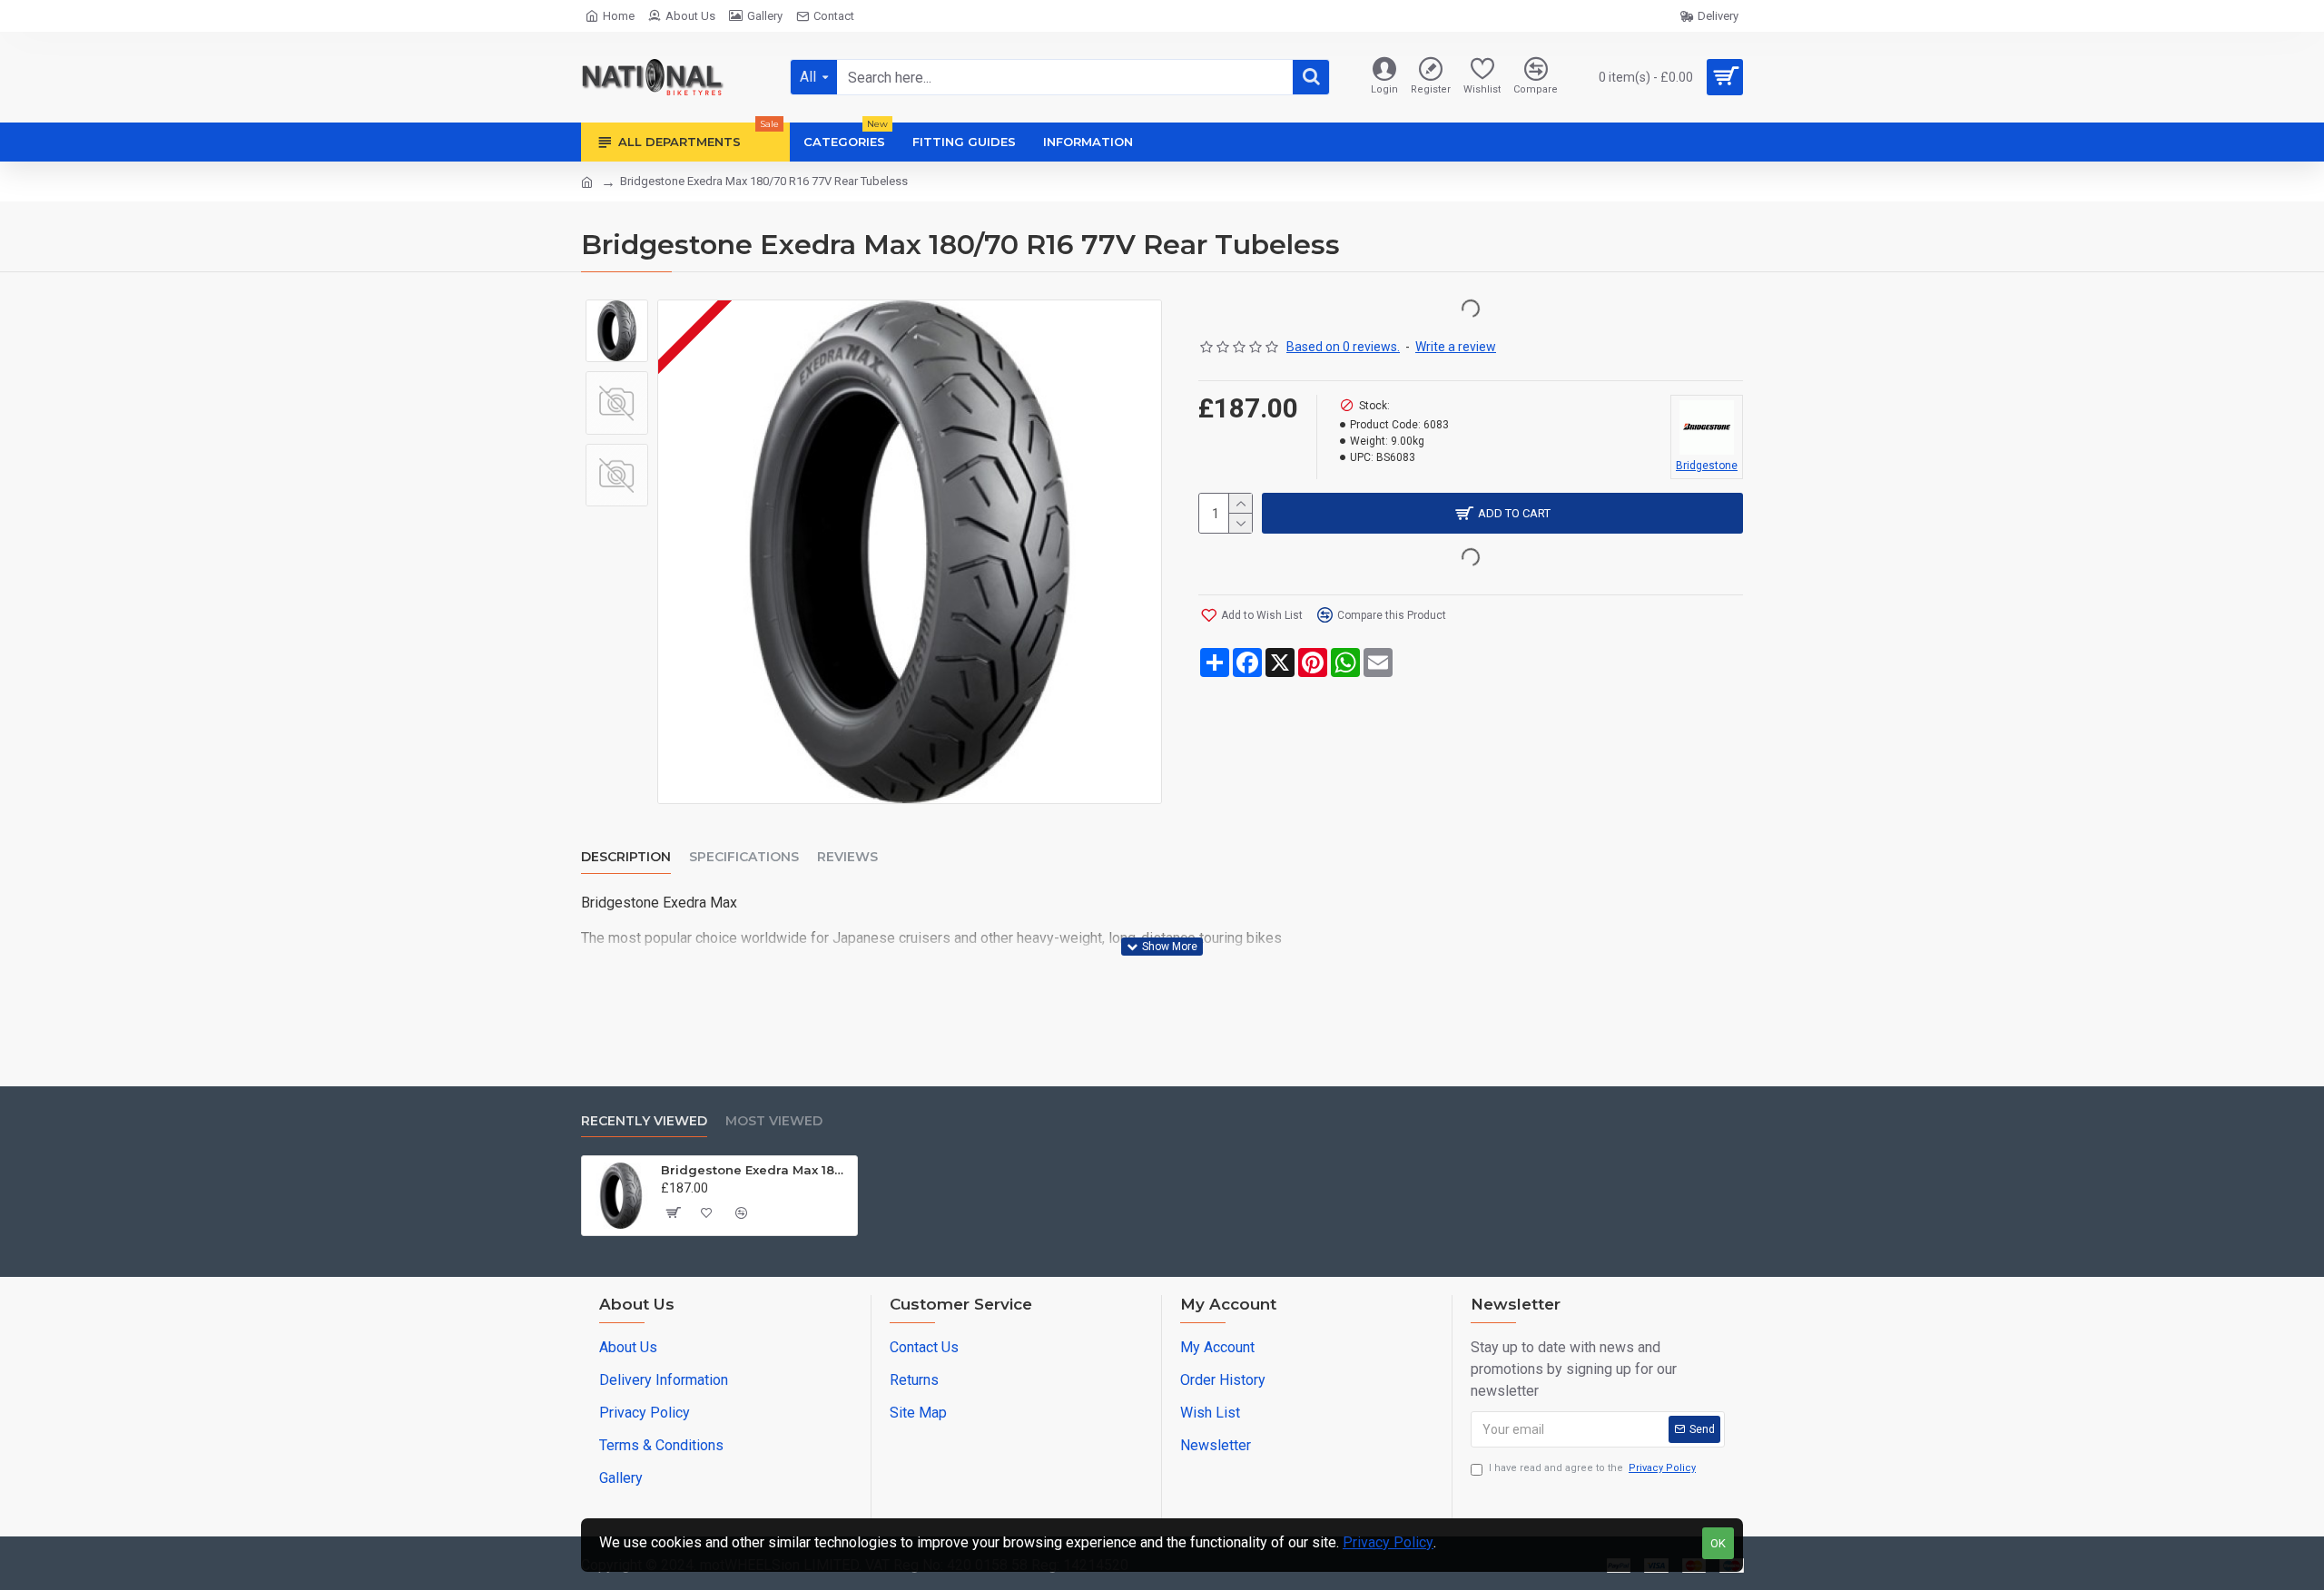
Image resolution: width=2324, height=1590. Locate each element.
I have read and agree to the (1592, 1468)
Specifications (744, 857)
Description (626, 857)
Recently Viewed (644, 1121)
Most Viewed (774, 1121)
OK (1718, 1543)
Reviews (847, 857)
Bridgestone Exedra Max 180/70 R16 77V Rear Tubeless (756, 1170)
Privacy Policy (1388, 1542)
